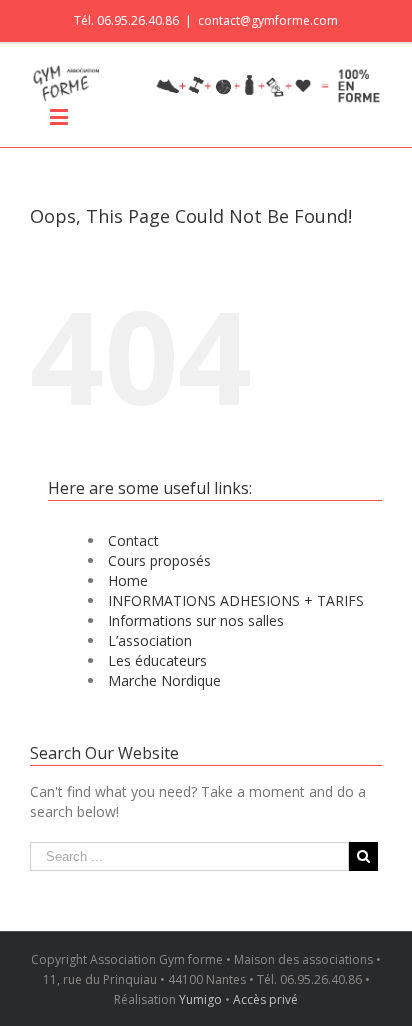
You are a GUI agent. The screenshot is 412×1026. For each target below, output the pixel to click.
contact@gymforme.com (268, 20)
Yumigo (200, 999)
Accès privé (265, 999)
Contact (133, 540)
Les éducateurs (157, 660)
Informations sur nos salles (196, 620)
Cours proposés (159, 560)
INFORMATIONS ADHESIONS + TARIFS (236, 600)
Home (128, 580)
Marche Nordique (164, 680)
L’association (150, 640)
